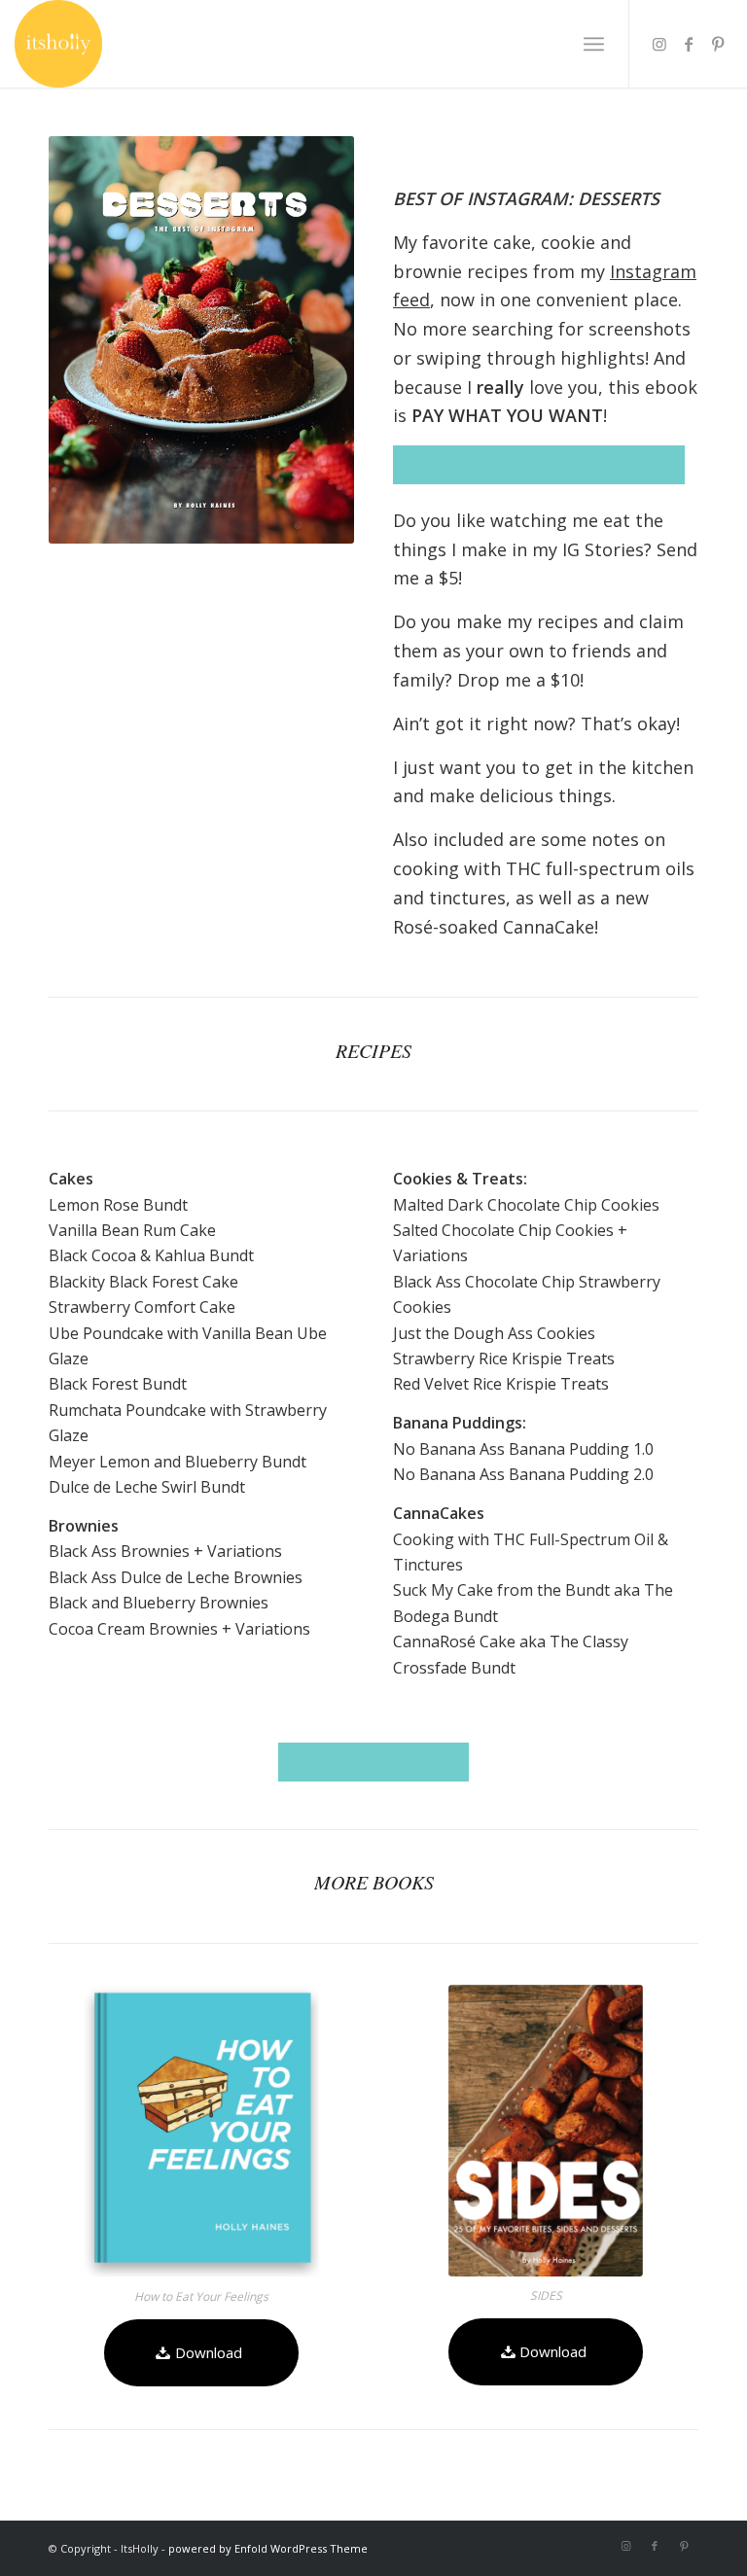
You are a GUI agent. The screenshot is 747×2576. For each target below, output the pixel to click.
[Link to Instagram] (659, 44)
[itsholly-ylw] (58, 44)
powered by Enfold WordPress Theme (268, 2548)
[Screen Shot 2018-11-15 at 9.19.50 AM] (546, 2131)
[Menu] (594, 44)
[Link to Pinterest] (718, 44)
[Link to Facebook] (689, 44)
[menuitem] (594, 44)
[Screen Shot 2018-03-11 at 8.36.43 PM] (201, 2131)
